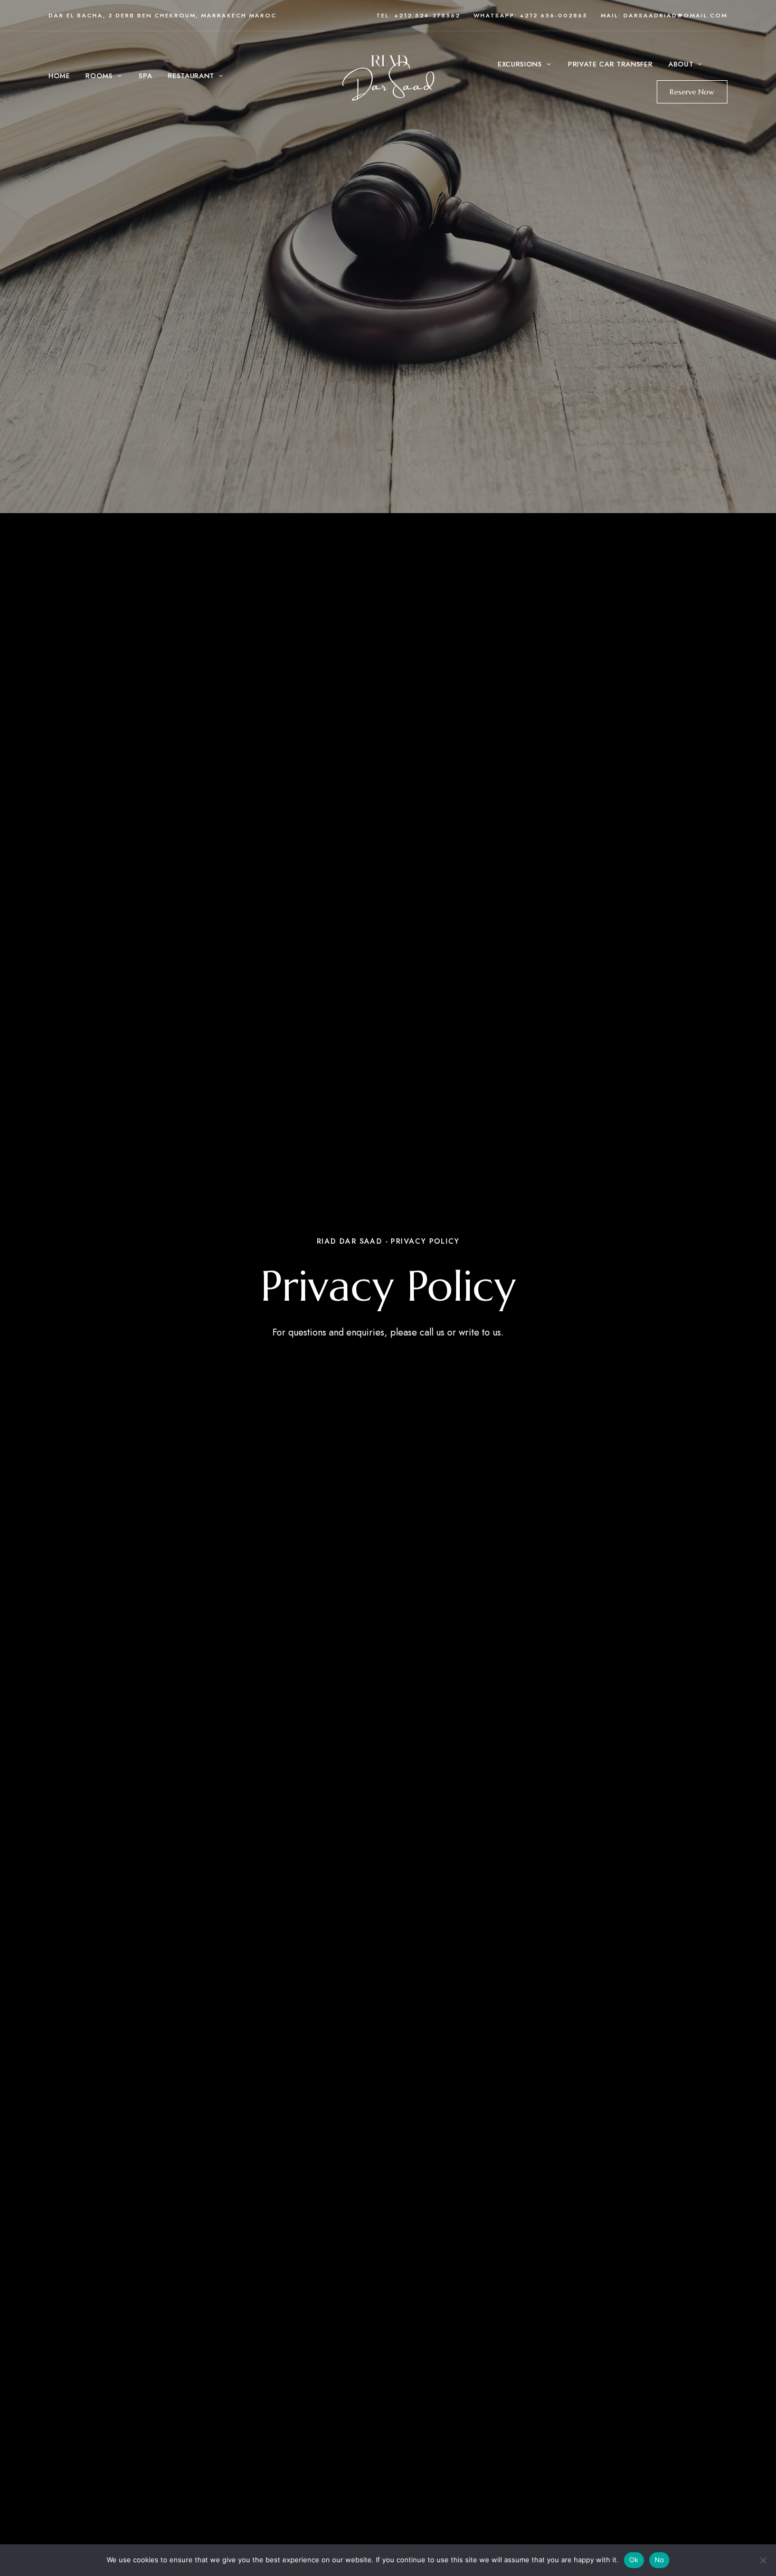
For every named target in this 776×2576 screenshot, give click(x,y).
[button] (692, 92)
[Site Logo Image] (389, 76)
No (660, 2560)
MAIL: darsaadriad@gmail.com (664, 15)
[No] (763, 2560)
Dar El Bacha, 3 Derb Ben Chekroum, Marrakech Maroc (163, 15)
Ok (634, 2560)
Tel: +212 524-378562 (418, 15)
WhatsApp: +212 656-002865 (531, 15)
